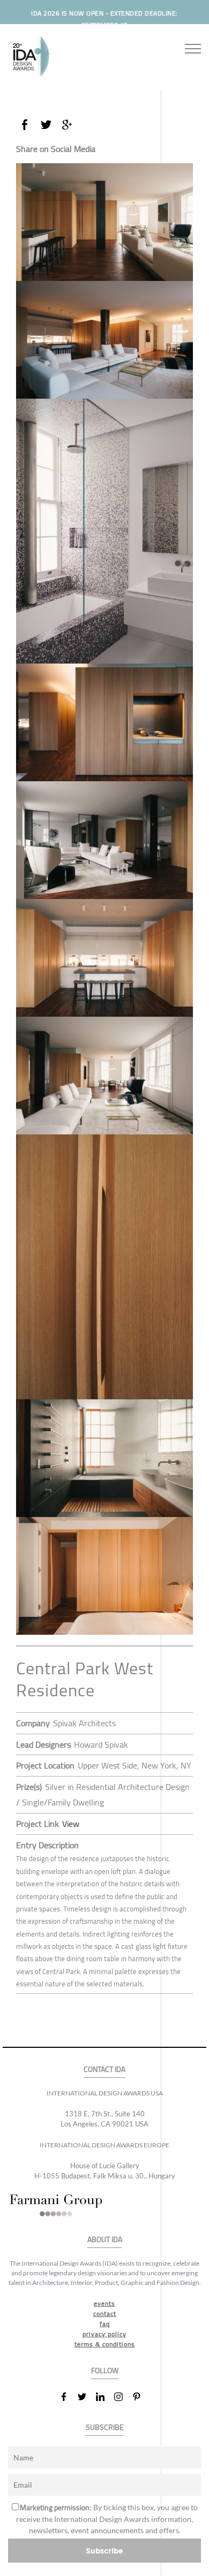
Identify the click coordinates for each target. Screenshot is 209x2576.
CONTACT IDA (104, 2070)
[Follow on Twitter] (86, 2397)
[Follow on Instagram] (123, 2397)
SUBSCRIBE (105, 2428)
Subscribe (104, 2551)
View (71, 1824)
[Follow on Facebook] (68, 2397)
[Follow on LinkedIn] (104, 2397)
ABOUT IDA (105, 2240)
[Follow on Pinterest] (141, 2397)
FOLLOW (105, 2371)
